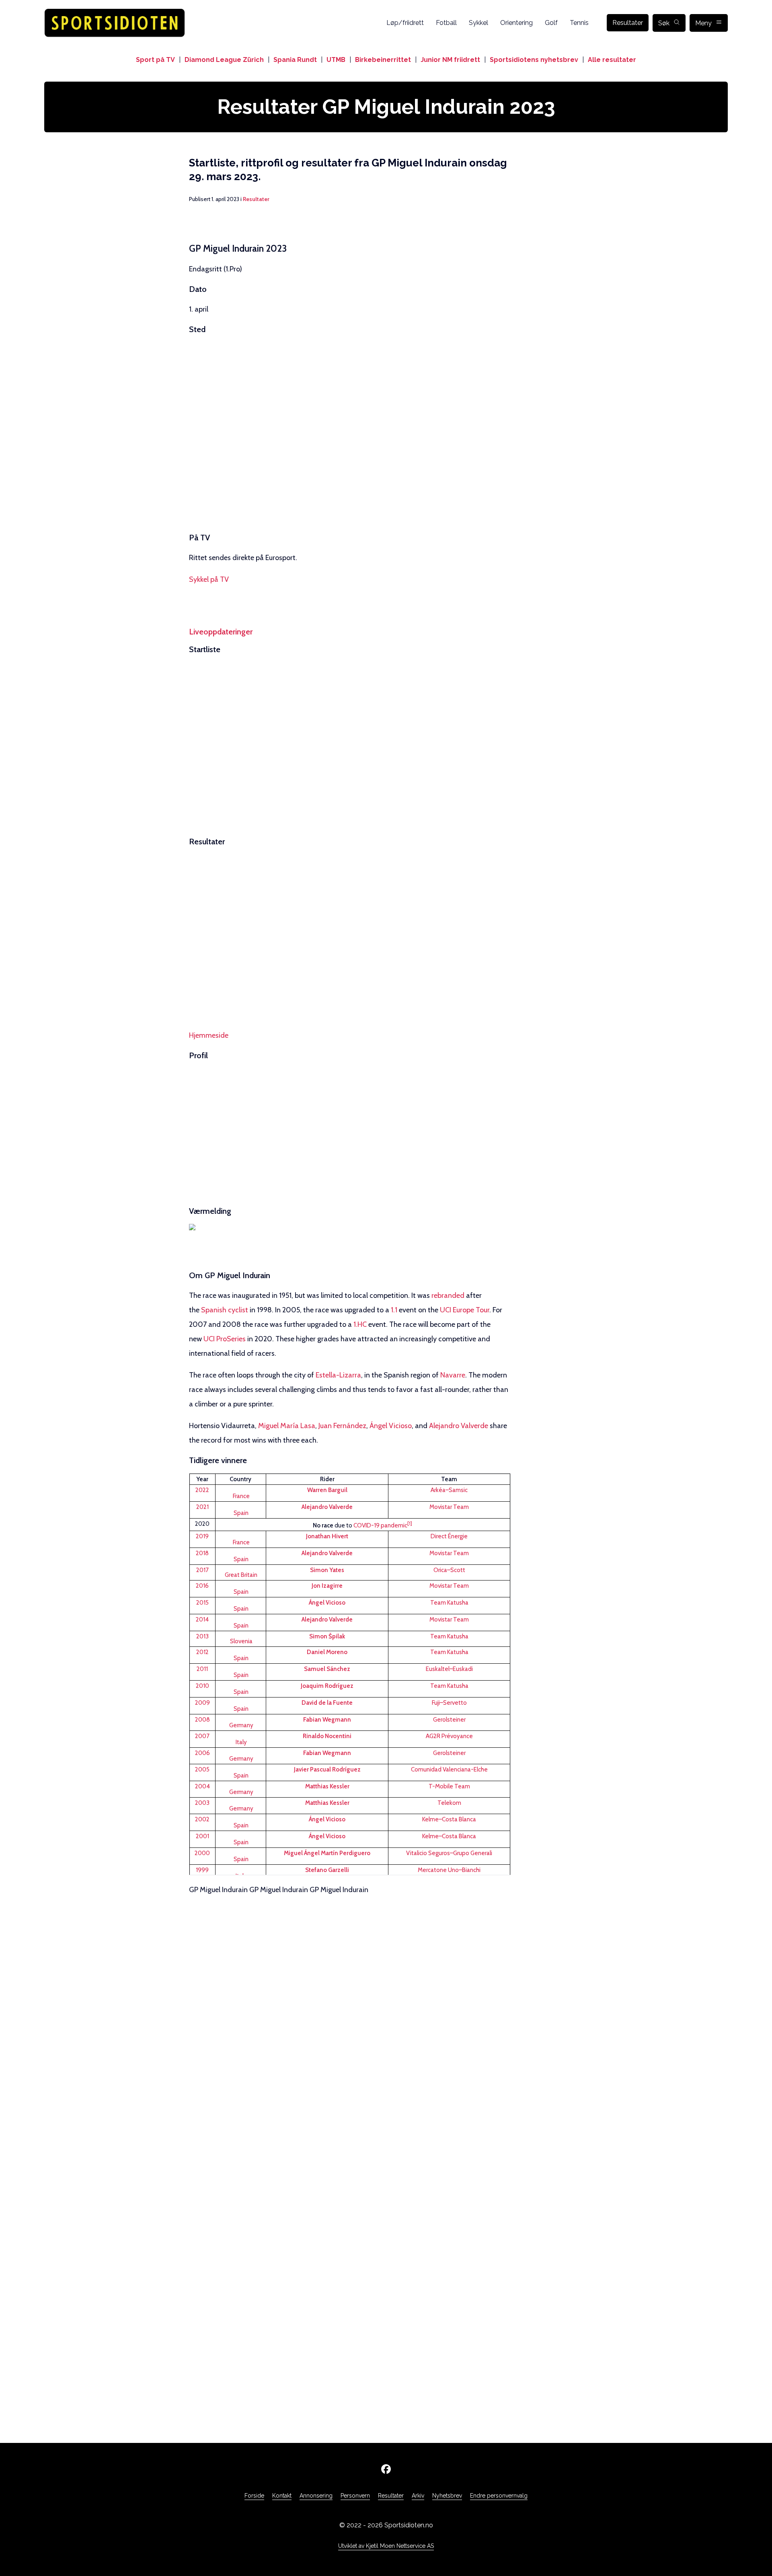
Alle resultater (612, 60)
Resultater (628, 23)
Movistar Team (449, 1507)
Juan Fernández (342, 1426)
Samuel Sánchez (327, 1669)
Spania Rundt (295, 60)
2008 (202, 1720)
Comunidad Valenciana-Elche (449, 1769)
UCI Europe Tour (465, 1310)
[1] (410, 1523)
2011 (202, 1669)
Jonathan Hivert (327, 1536)
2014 (202, 1619)
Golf (551, 23)
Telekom (449, 1803)
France (241, 1496)
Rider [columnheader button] (327, 1479)
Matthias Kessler (327, 1786)
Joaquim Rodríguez (327, 1686)
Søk (664, 23)
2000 (202, 1853)
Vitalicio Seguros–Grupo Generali (449, 1853)
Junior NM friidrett (450, 60)
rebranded (448, 1295)
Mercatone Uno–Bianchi (449, 1870)
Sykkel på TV (209, 579)
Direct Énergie (449, 1536)
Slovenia (241, 1641)
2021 (202, 1507)
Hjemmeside (209, 1035)
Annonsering (316, 2496)
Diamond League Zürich (224, 60)
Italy (241, 1742)
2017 (202, 1570)
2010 (202, 1686)
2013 (202, 1636)
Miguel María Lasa (287, 1426)
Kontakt (282, 2496)
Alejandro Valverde (459, 1426)
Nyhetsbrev (447, 2496)
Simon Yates (327, 1570)
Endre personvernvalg (499, 2496)
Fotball (446, 23)
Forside (254, 2496)
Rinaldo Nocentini (327, 1736)
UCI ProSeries (225, 1339)
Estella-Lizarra (338, 1375)
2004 (202, 1786)
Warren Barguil (327, 1490)
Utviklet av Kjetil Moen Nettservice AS (386, 2546)
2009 (202, 1703)
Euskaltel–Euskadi (449, 1669)
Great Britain (241, 1575)
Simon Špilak (327, 1636)
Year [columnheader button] (202, 1479)
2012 (202, 1652)
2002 (202, 1819)
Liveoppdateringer (221, 632)
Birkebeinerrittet (383, 60)
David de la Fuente (327, 1703)
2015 (202, 1603)
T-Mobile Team (449, 1786)
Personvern (355, 2496)
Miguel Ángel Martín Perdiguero (327, 1853)
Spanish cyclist (225, 1310)
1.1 (394, 1310)
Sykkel (478, 23)
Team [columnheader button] (449, 1479)
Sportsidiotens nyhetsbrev (534, 60)
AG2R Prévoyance (449, 1736)
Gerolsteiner (449, 1720)
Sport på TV (155, 60)
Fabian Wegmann (327, 1720)
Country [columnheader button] (240, 1479)
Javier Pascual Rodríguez (327, 1769)
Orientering (516, 23)
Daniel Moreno (327, 1652)
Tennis (579, 23)
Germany (241, 1725)
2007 (202, 1736)
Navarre (453, 1375)
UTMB (336, 60)
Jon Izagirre (327, 1586)
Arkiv (418, 2496)
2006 (202, 1753)
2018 (202, 1553)
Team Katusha (449, 1603)
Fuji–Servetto (449, 1703)
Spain (241, 1513)
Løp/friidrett (405, 23)
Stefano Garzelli (327, 1870)
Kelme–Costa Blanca (449, 1819)
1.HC (360, 1324)
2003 (202, 1803)
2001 (202, 1836)
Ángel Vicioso (391, 1426)
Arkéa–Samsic (449, 1490)
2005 (202, 1769)
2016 (202, 1586)
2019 (202, 1536)
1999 (202, 1870)
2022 (202, 1490)
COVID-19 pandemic (380, 1525)
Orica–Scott (449, 1570)
